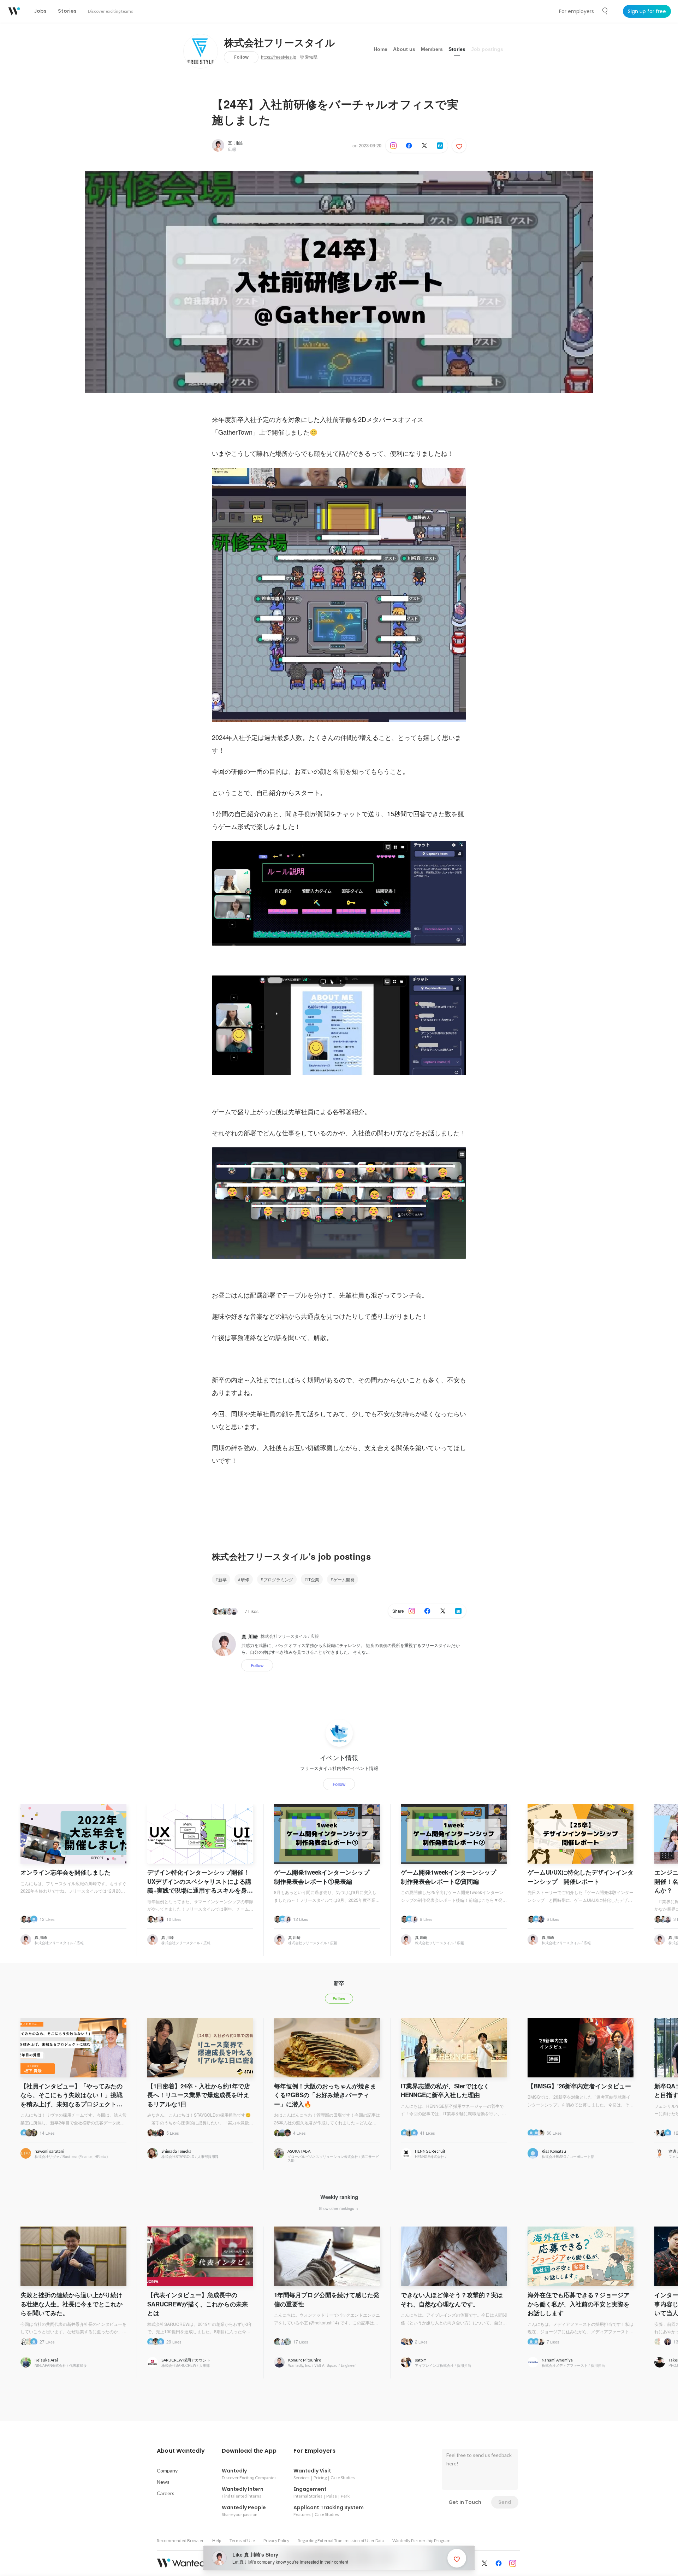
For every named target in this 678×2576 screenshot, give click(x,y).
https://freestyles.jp (279, 57)
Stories (457, 49)
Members (432, 49)
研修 (245, 1579)
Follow (241, 57)
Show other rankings (337, 2208)
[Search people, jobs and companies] (605, 11)
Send (505, 2502)
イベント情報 (339, 1758)
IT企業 (313, 1579)
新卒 (222, 1579)
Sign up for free (647, 11)
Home (380, 49)
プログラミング (278, 1579)
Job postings (487, 49)
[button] (181, 2451)
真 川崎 (235, 143)
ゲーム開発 (344, 1579)
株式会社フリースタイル (280, 43)
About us (404, 49)
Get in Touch (465, 2502)
